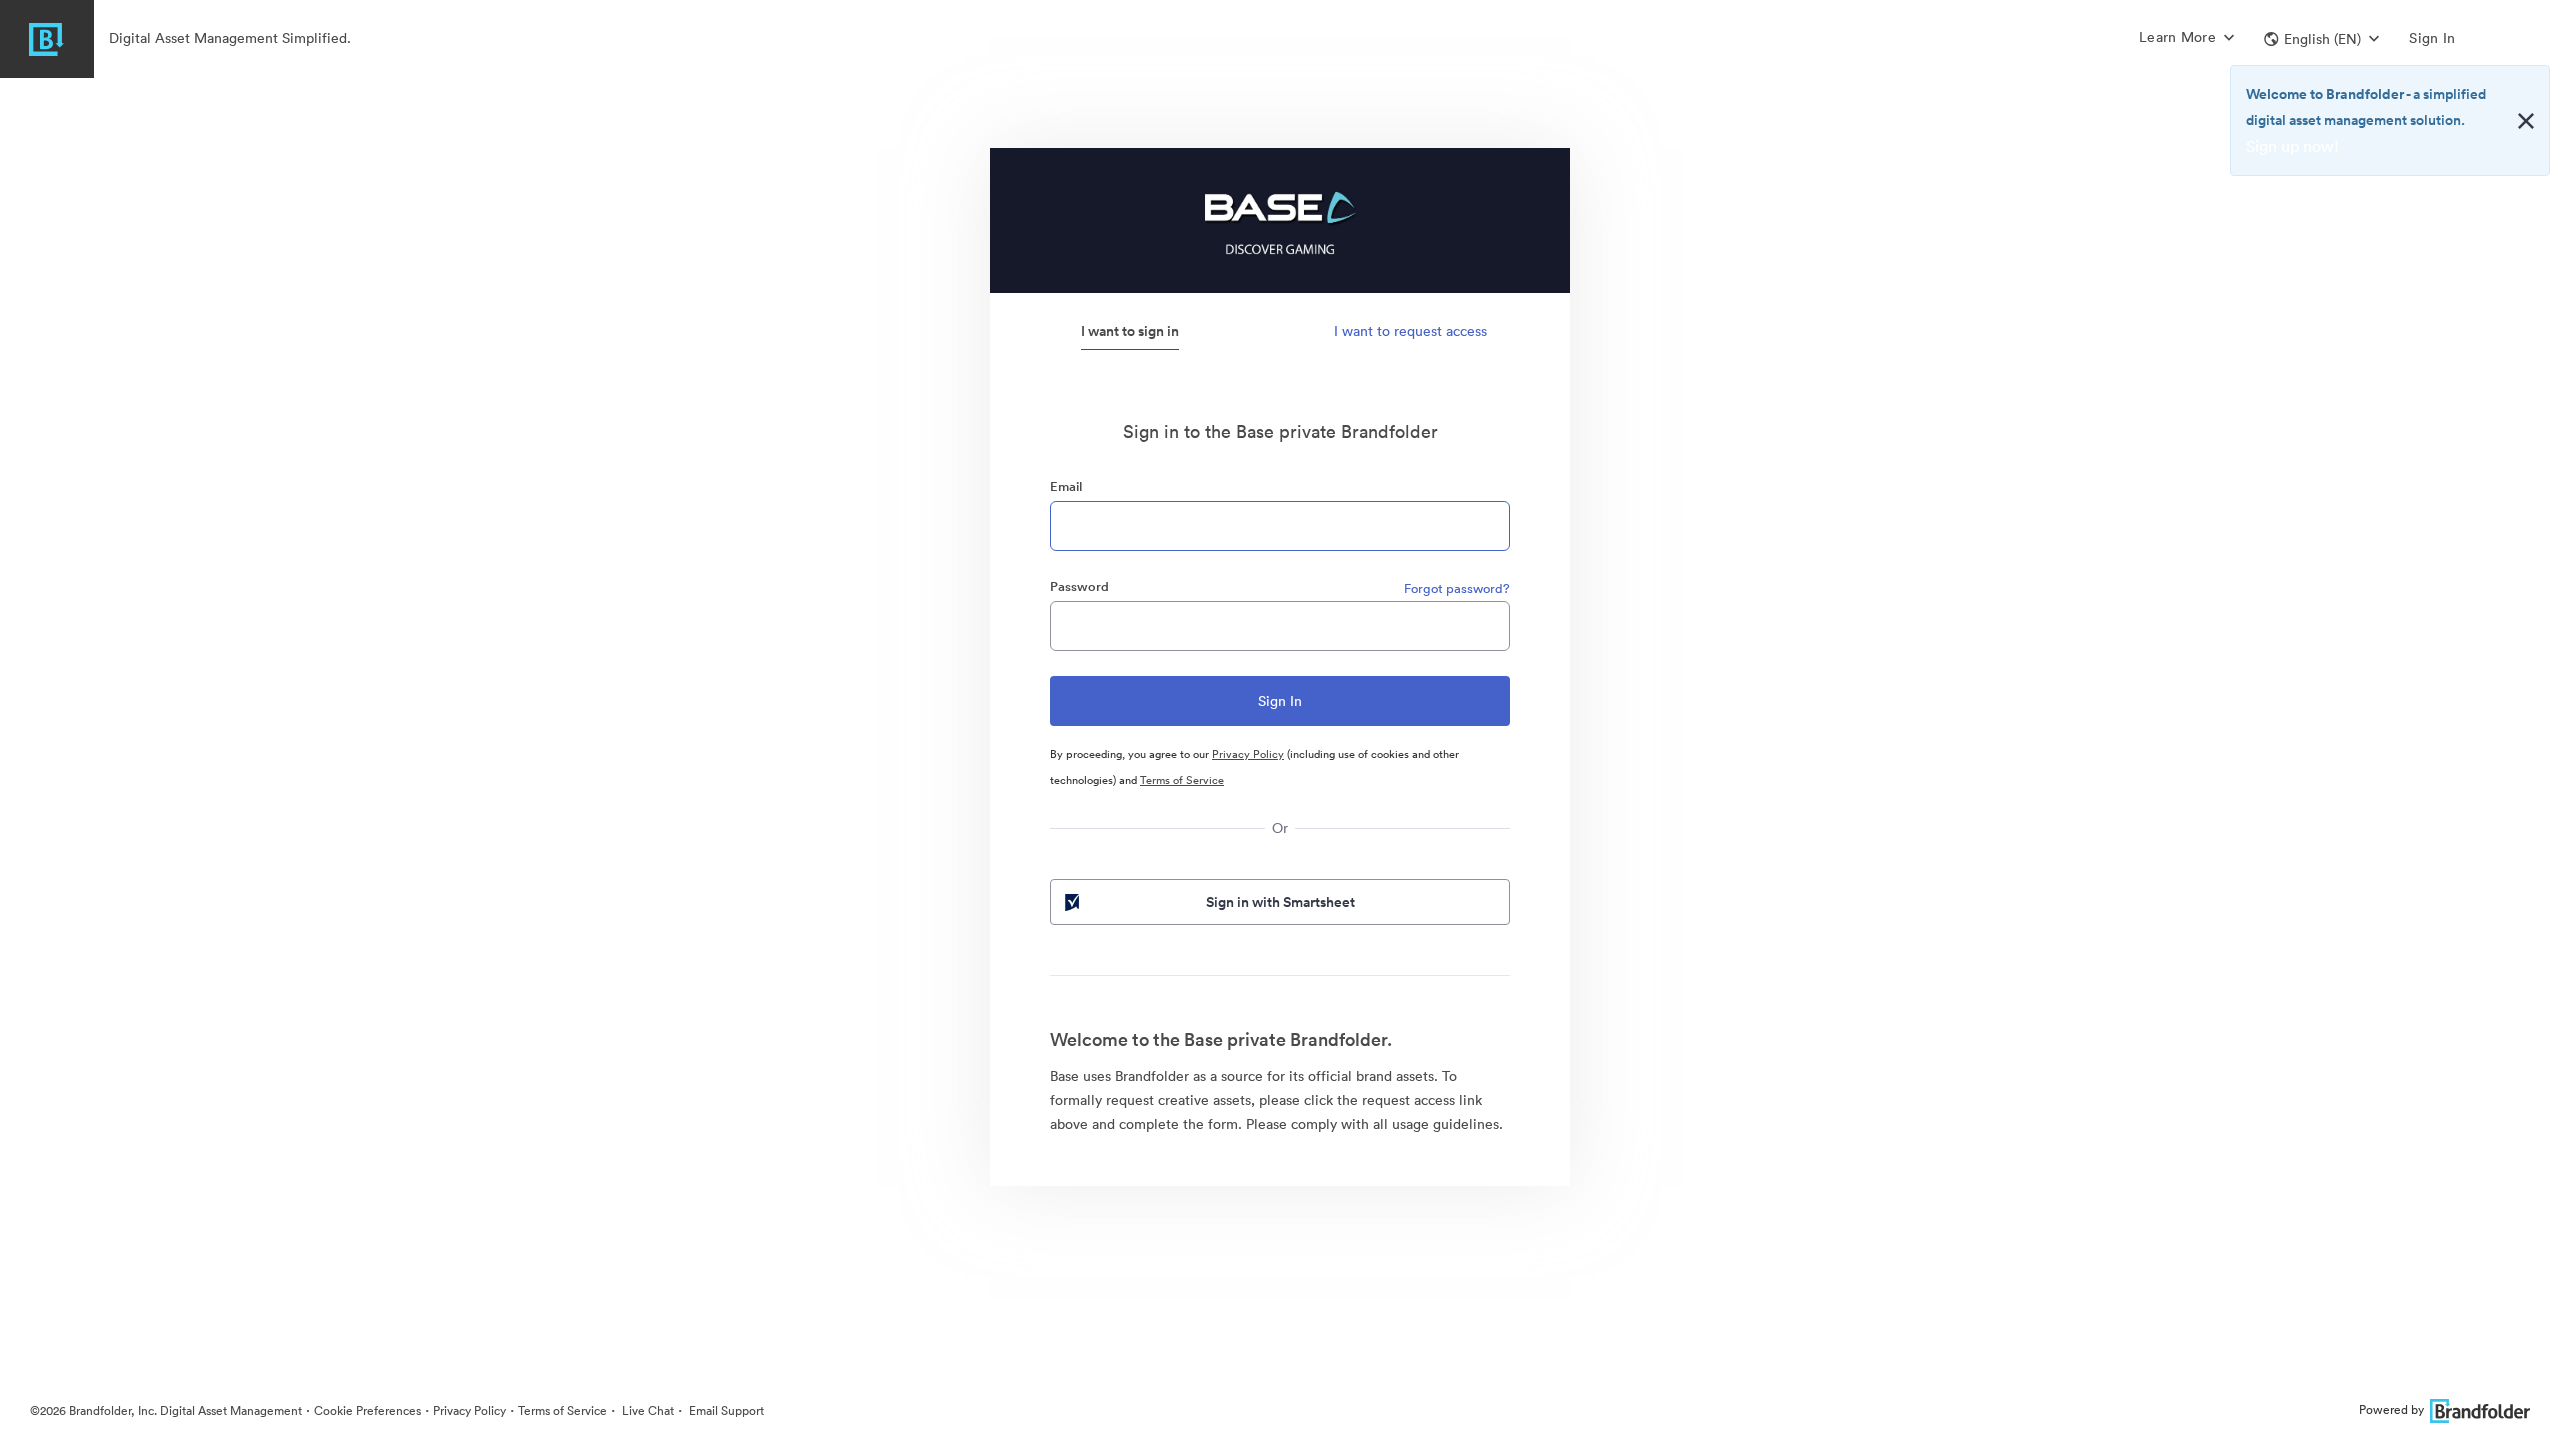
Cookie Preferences (367, 1410)
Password (1079, 586)
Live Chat (646, 1410)
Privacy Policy (1248, 754)
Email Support (725, 1410)
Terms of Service (1182, 780)
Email (1066, 486)
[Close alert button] (2526, 121)
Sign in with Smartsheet (1280, 902)
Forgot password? (1457, 588)
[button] (2321, 39)
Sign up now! (2292, 146)
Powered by (2391, 1409)
